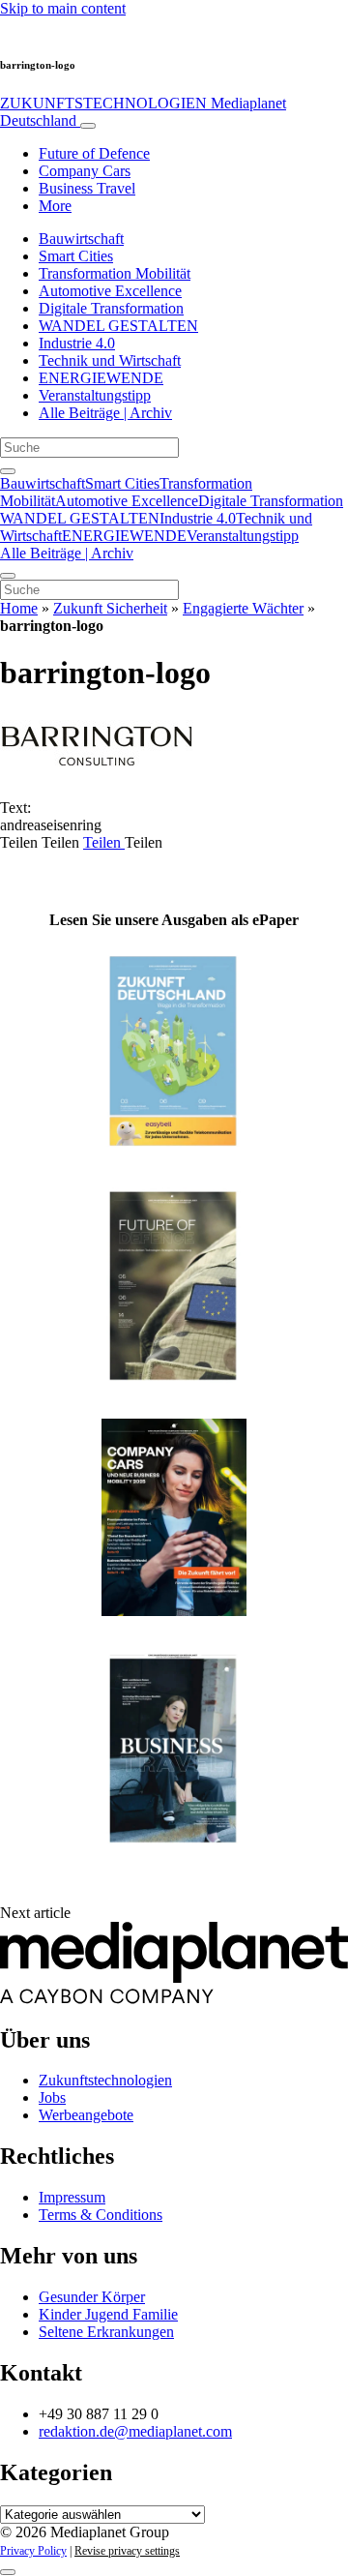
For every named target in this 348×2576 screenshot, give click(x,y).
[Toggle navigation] (88, 126)
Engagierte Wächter (243, 608)
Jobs (52, 2097)
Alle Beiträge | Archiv (105, 413)
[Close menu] (8, 576)
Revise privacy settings (127, 2551)
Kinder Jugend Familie (108, 2314)
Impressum (72, 2197)
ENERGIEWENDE (101, 378)
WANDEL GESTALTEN (118, 326)
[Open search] (8, 471)
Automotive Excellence (110, 291)
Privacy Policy (33, 2551)
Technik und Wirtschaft (110, 360)
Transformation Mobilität (115, 273)
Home (19, 608)
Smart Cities (76, 256)
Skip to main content (63, 8)
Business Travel (87, 188)
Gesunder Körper (92, 2297)
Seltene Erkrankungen (106, 2332)
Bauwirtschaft (81, 239)
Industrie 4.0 (77, 343)
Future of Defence (94, 153)
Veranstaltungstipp (95, 395)
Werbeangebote (86, 2115)
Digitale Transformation (111, 308)
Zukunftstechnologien (105, 2080)
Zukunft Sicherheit (110, 608)
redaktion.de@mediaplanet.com (135, 2431)
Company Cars (85, 171)
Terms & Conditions (101, 2215)
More (55, 206)
